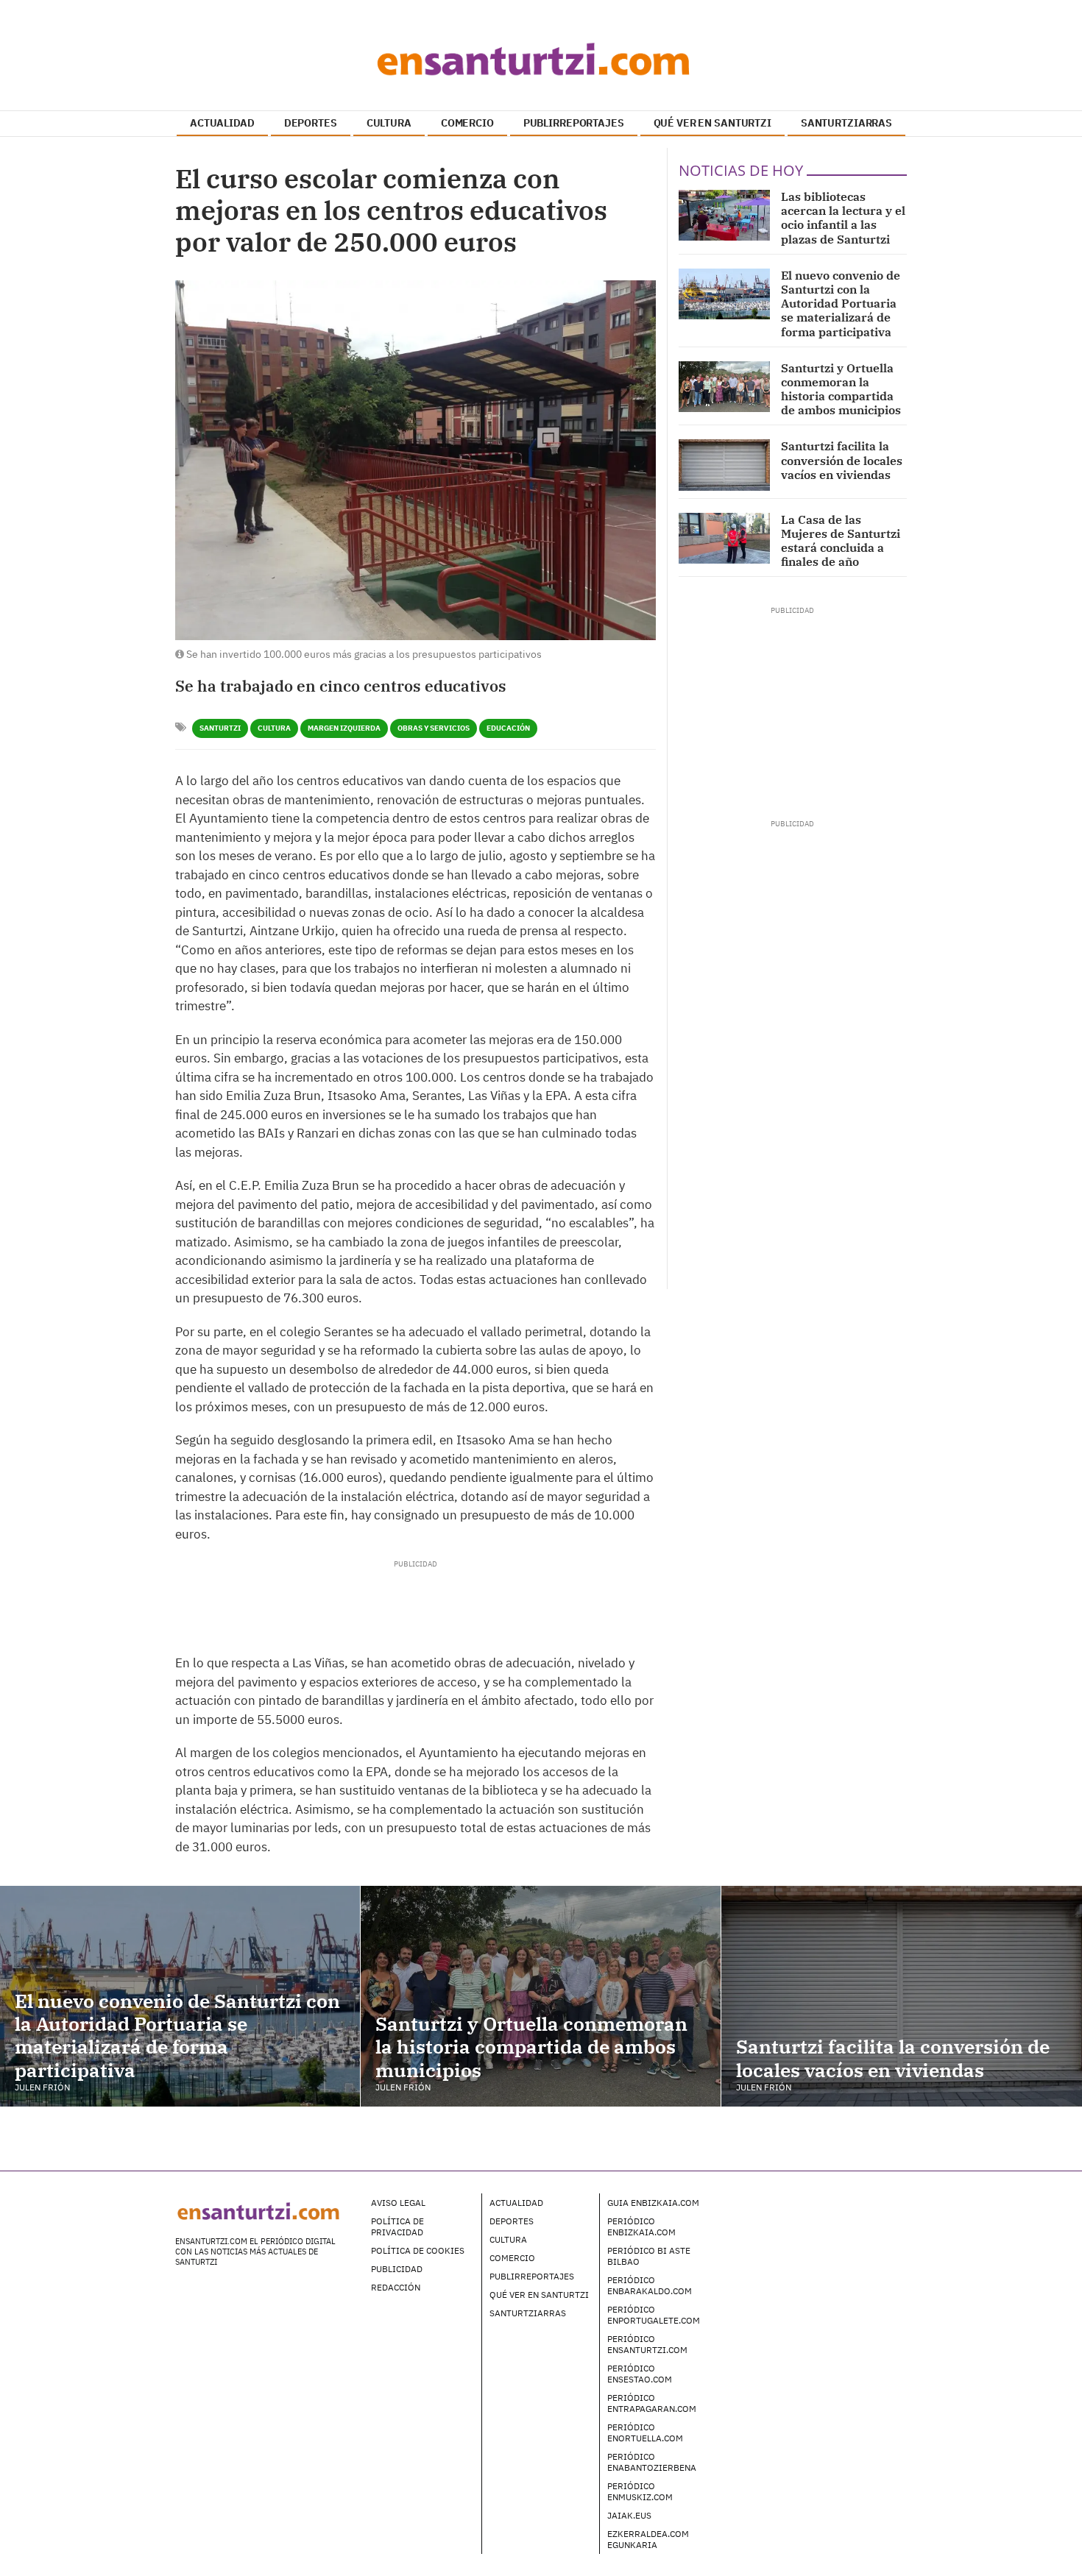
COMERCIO (467, 123)
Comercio (512, 2258)
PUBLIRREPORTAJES (574, 123)
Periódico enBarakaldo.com (650, 2285)
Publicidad (397, 2269)
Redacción (396, 2287)
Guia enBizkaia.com (653, 2203)
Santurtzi (220, 728)
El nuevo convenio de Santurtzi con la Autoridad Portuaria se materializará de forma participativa (841, 304)
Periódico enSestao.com (640, 2374)
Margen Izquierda (344, 728)
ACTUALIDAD (222, 123)
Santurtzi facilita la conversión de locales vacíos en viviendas (842, 460)
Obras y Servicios (434, 728)
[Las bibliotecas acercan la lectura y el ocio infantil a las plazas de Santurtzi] (724, 215)
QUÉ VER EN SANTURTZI (713, 123)
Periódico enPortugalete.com (654, 2315)
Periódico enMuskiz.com (640, 2491)
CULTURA (389, 123)
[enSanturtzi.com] (541, 59)
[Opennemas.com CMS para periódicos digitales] (814, 2217)
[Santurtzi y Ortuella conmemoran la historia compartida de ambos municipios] (724, 387)
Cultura (274, 728)
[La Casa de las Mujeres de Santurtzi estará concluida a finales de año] (724, 538)
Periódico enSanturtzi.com (647, 2344)
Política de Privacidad (397, 2226)
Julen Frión (42, 2087)
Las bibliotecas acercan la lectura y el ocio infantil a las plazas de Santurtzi (843, 218)
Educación (508, 728)
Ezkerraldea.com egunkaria (648, 2539)
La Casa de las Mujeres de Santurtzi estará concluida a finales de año (841, 541)
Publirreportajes (532, 2276)
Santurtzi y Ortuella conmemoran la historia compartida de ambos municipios (841, 389)
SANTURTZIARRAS (846, 123)
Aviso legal (398, 2203)
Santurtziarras (528, 2313)
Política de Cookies (418, 2250)
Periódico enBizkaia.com (641, 2226)
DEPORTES (311, 123)
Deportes (512, 2221)
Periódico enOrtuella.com (645, 2433)
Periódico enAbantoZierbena (652, 2462)
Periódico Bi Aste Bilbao (649, 2256)
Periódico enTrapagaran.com (652, 2403)
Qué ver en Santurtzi (539, 2295)
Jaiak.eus (629, 2515)
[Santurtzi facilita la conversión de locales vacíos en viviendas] (724, 465)
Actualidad (516, 2203)
